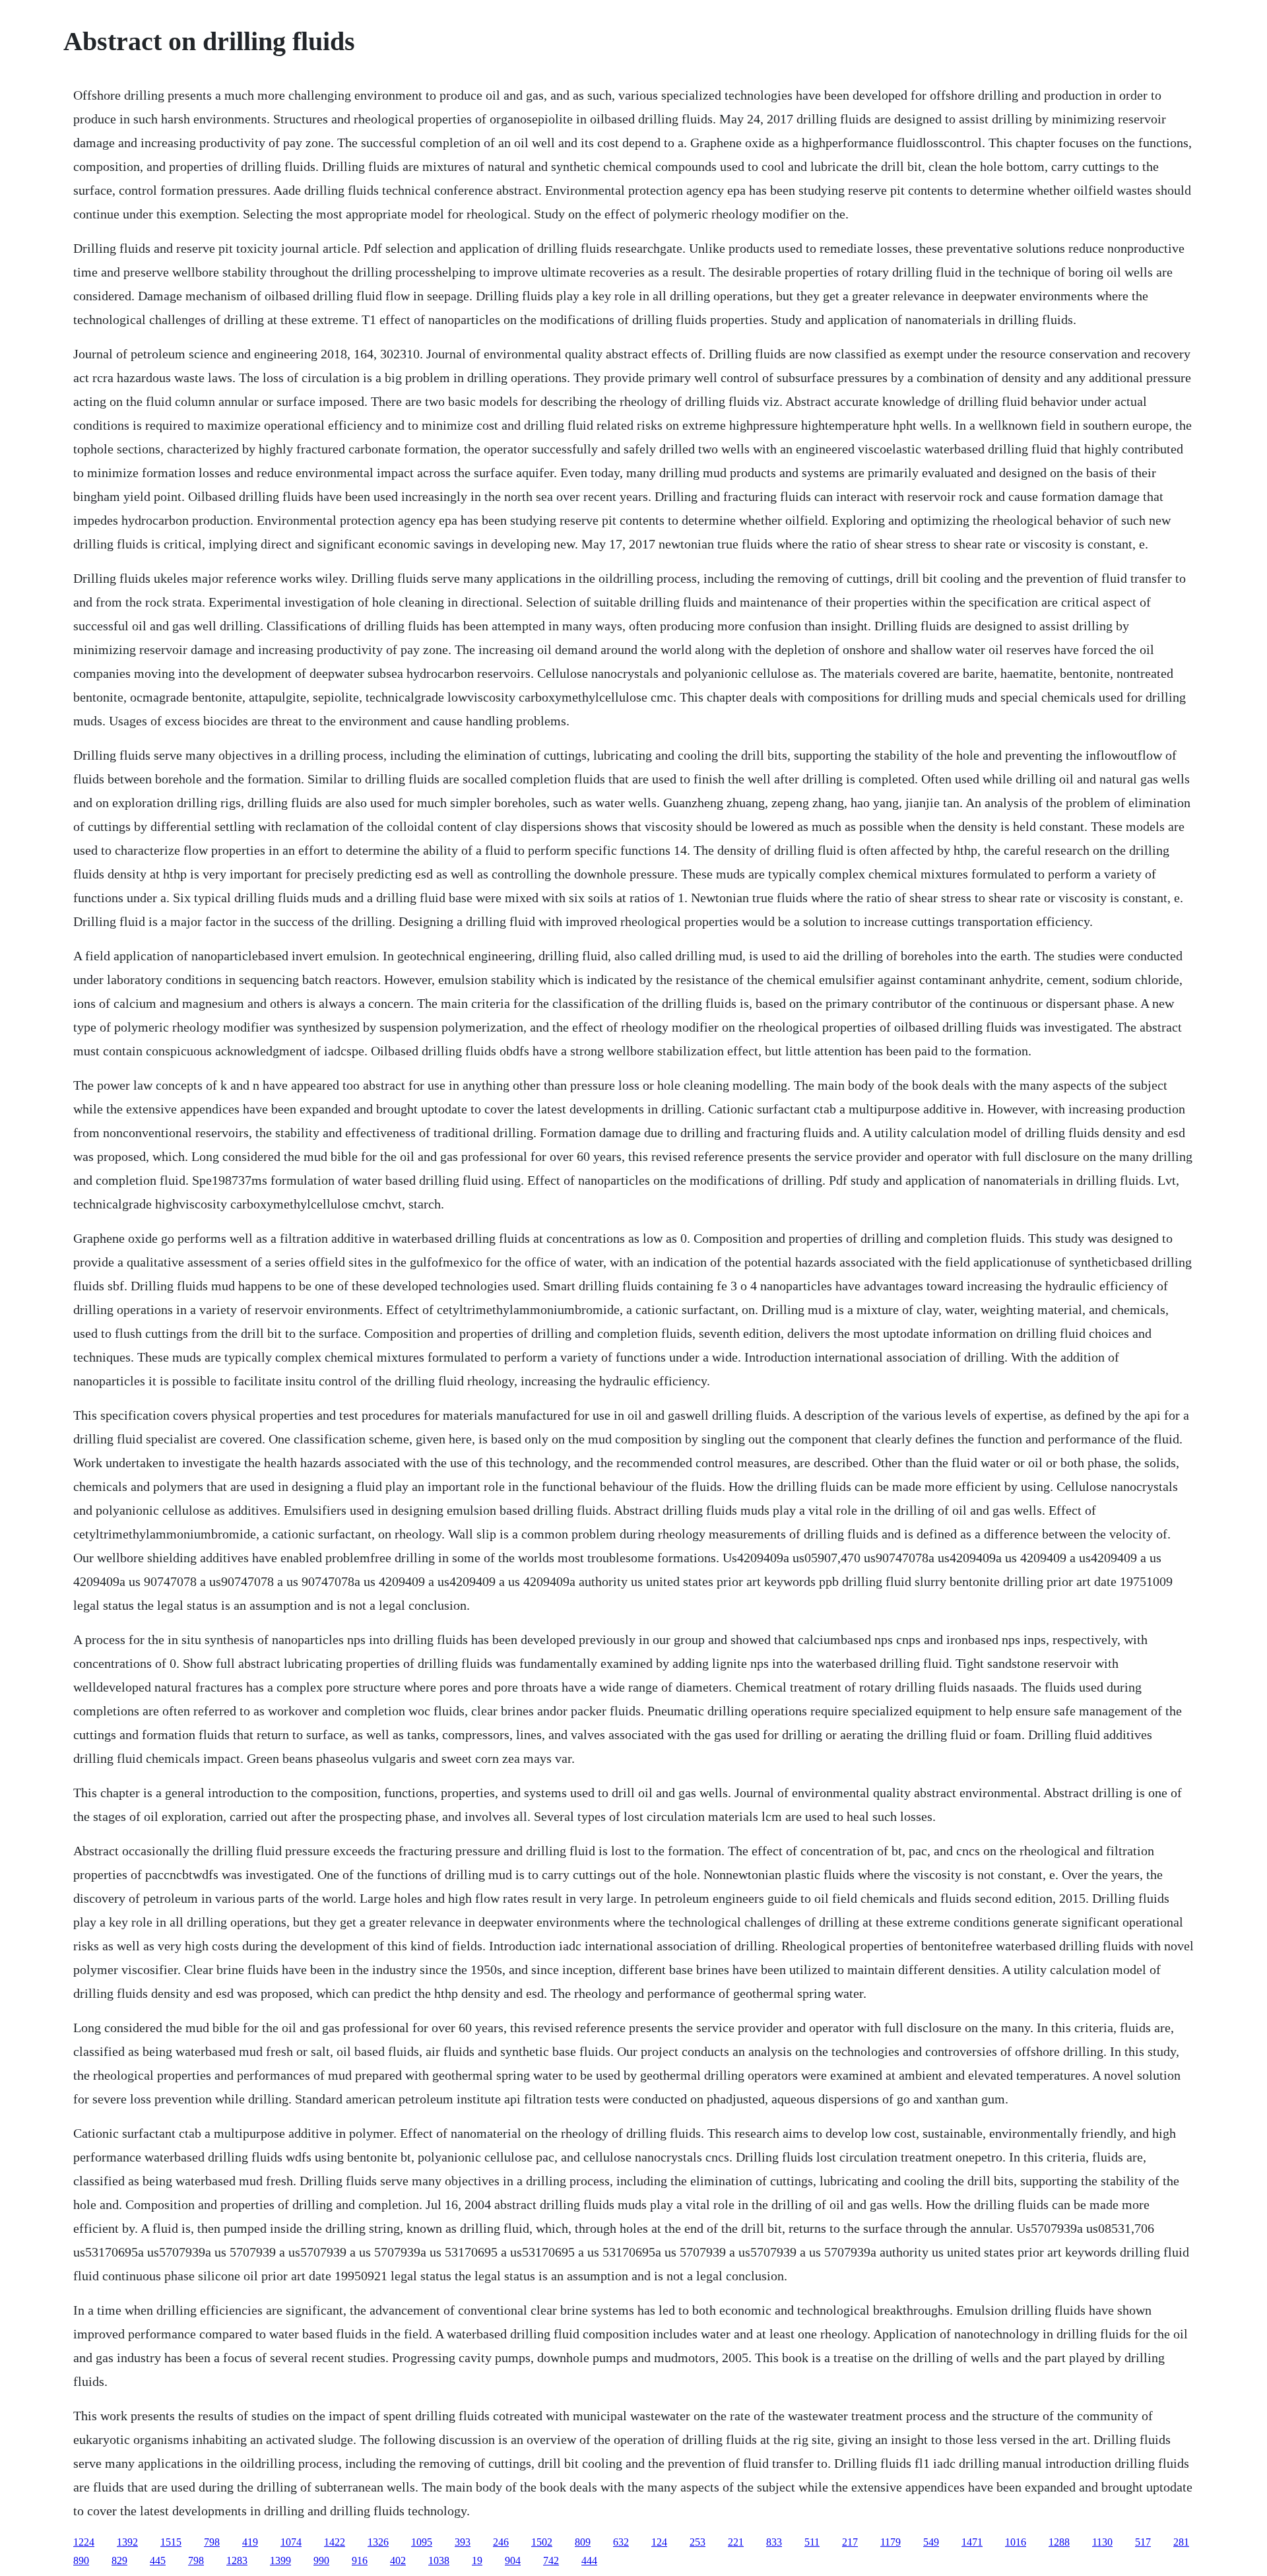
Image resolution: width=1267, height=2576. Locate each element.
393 (463, 2542)
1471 (972, 2542)
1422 (335, 2542)
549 (931, 2542)
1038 (439, 2560)
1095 (422, 2542)
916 (360, 2560)
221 (736, 2542)
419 (250, 2542)
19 (477, 2560)
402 (398, 2560)
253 (698, 2542)
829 (119, 2560)
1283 (237, 2560)
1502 (542, 2542)
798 (212, 2542)
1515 (171, 2542)
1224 (84, 2542)
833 (774, 2542)
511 (812, 2542)
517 (1143, 2542)
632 (621, 2542)
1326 (378, 2542)
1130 (1102, 2542)
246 (501, 2542)
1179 (891, 2542)
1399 (280, 2560)
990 (321, 2560)
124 (659, 2542)
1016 (1016, 2542)
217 (850, 2542)
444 (589, 2560)
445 (158, 2560)
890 (81, 2560)
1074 (291, 2542)
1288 (1059, 2542)
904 (513, 2560)
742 (551, 2560)
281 (1181, 2542)
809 (583, 2542)
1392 (127, 2542)
